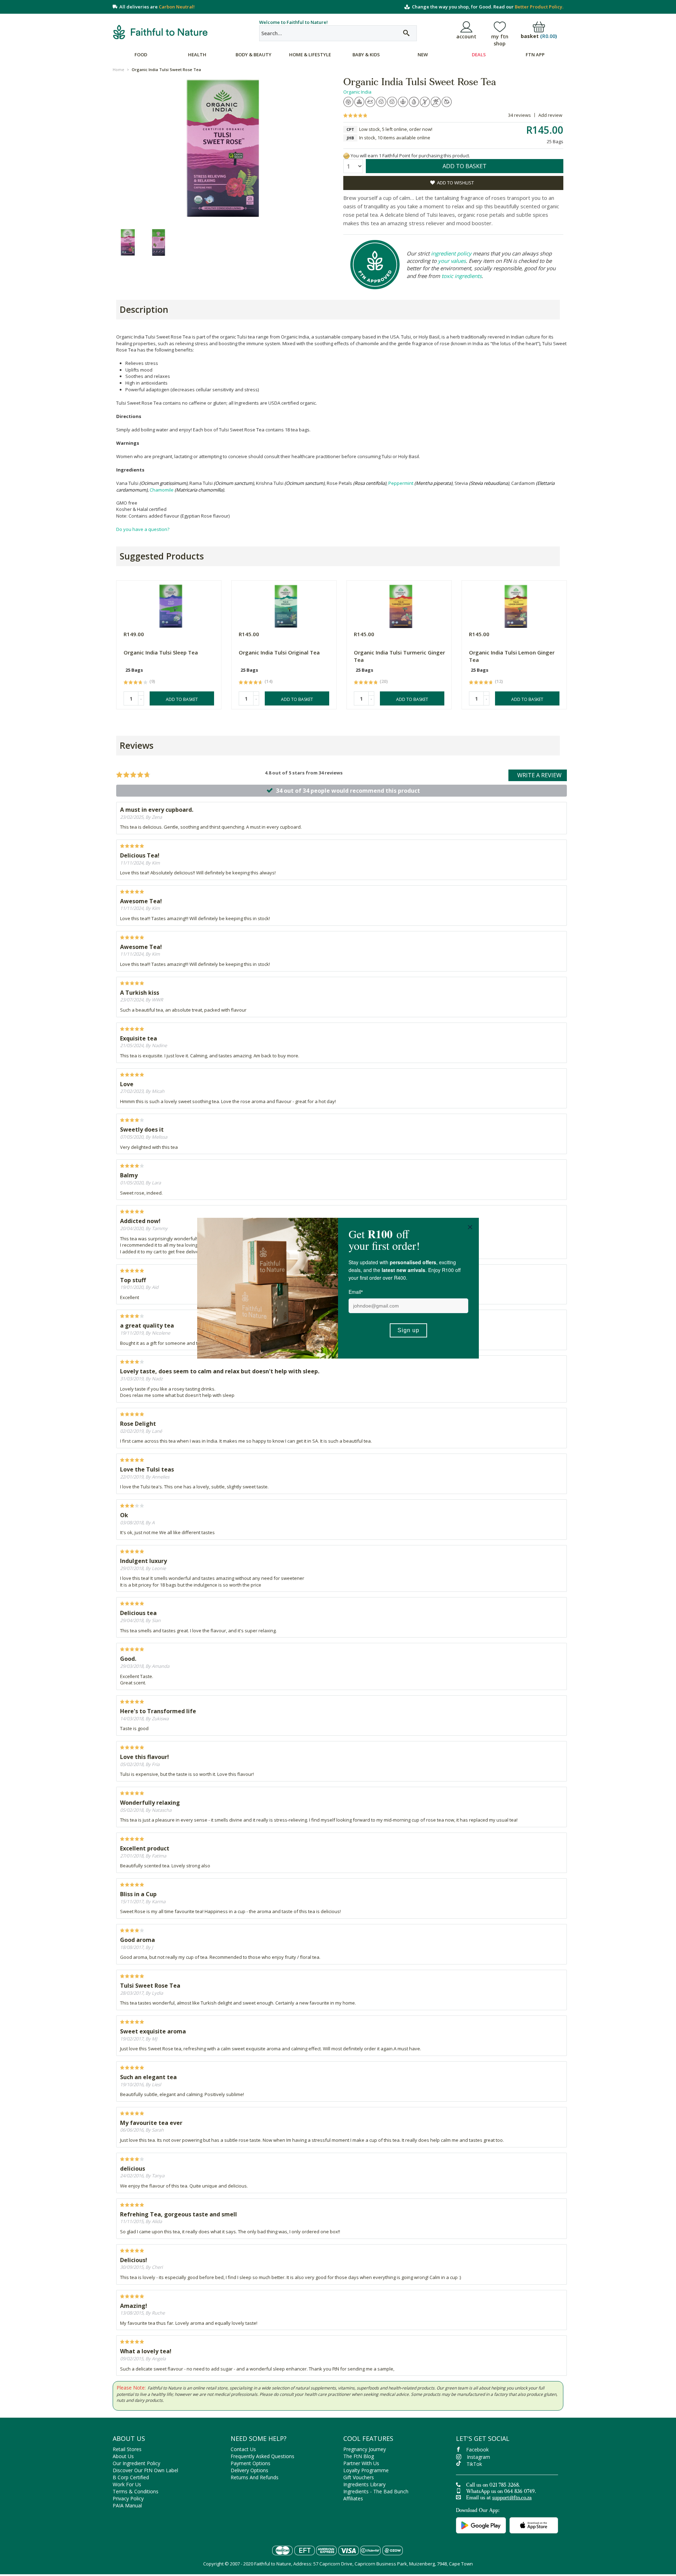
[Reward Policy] (346, 156)
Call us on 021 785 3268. (493, 2486)
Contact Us (243, 2449)
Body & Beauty (254, 55)
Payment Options (251, 2463)
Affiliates (353, 2498)
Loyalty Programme (366, 2470)
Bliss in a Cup (138, 1894)
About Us (123, 2456)
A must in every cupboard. (157, 810)
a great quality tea (147, 1325)
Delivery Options (249, 2470)
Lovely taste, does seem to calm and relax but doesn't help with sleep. (220, 1371)
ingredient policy (451, 253)
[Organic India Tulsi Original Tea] (286, 604)
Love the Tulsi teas (147, 1469)
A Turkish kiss (140, 993)
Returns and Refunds (255, 2477)
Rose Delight (138, 1424)
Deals (479, 55)
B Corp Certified (131, 2477)
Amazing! (134, 2306)
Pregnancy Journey (365, 2449)
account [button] (466, 36)
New (423, 55)
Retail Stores (127, 2449)
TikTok (474, 2464)
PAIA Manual (127, 2505)
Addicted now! (140, 1221)
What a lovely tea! (146, 2351)
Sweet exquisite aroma (153, 2031)
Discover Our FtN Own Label (145, 2470)
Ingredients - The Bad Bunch (376, 2491)
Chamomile (162, 490)
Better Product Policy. (539, 7)
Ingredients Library (364, 2484)
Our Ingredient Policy (136, 2463)
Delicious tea (138, 1613)
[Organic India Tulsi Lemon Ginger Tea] (516, 604)
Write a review (539, 775)
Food (141, 55)
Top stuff (133, 1280)
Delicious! (134, 2260)
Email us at (499, 2498)
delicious (133, 2169)
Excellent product (145, 1848)
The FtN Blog (359, 2456)
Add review (550, 115)
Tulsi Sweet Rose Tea (150, 1986)
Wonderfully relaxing (150, 1803)
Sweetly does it (142, 1129)
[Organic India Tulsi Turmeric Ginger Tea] (401, 604)
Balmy (129, 1175)
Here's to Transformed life (158, 1711)
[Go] (406, 33)
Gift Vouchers (359, 2477)
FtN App (535, 55)
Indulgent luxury (143, 1561)
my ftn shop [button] (500, 40)
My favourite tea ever (151, 2123)
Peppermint (401, 483)
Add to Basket (182, 699)
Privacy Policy (128, 2498)
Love (127, 1084)
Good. (128, 1659)
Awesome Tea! (141, 901)
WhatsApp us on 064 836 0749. (501, 2492)
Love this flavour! (145, 1757)
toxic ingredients (462, 276)
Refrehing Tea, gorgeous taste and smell (179, 2214)
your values (452, 261)
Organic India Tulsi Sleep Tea (161, 652)
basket (539, 36)
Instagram (478, 2457)
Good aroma (137, 1940)
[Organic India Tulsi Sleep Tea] (171, 604)
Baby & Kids (366, 55)
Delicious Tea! (140, 855)
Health (197, 55)
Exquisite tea (139, 1038)
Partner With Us (361, 2463)
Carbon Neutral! (177, 7)
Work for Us (127, 2484)
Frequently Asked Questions (262, 2456)
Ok (124, 1515)
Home (118, 69)
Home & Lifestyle (310, 55)
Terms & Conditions (136, 2491)
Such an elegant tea (148, 2077)
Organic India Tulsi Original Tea (279, 652)
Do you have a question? (143, 529)
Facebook (477, 2450)
